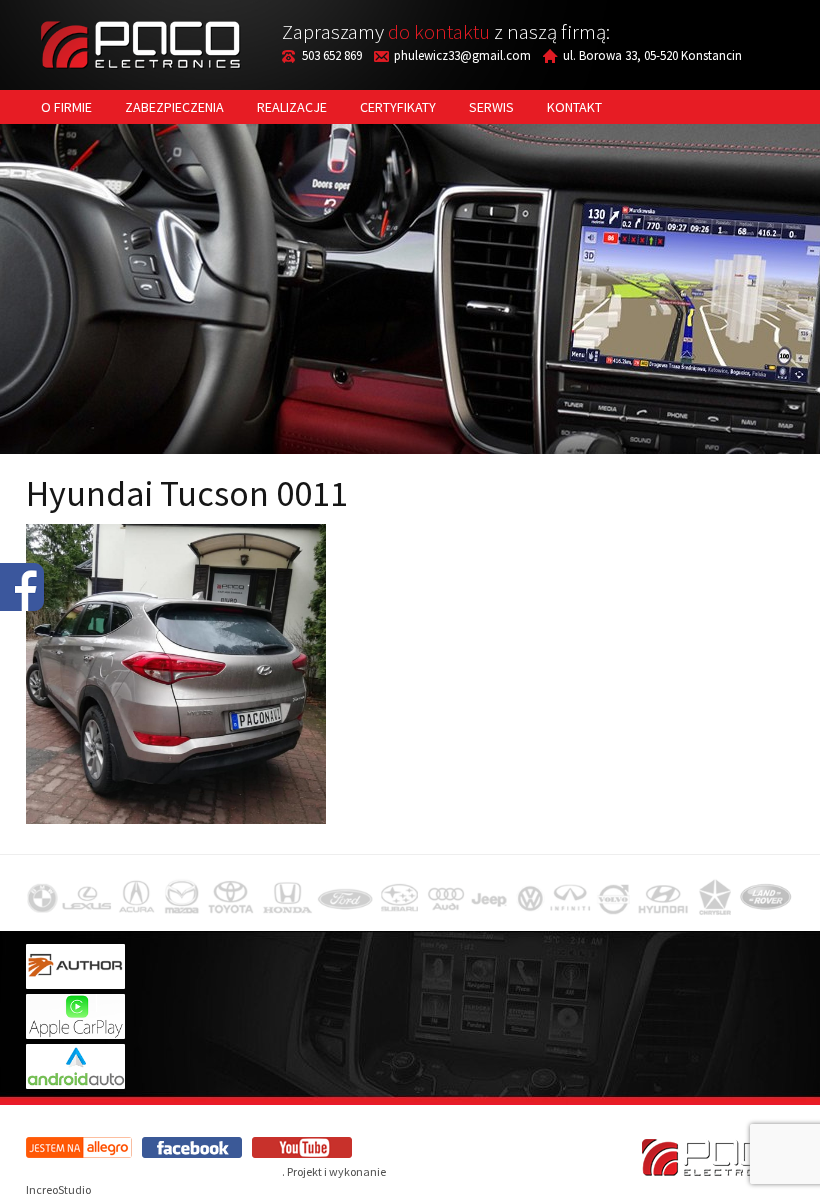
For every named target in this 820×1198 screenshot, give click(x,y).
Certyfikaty (398, 107)
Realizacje (292, 107)
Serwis (491, 107)
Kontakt (574, 107)
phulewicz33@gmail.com (462, 55)
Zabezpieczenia (174, 107)
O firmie (66, 107)
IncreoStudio (58, 1189)
